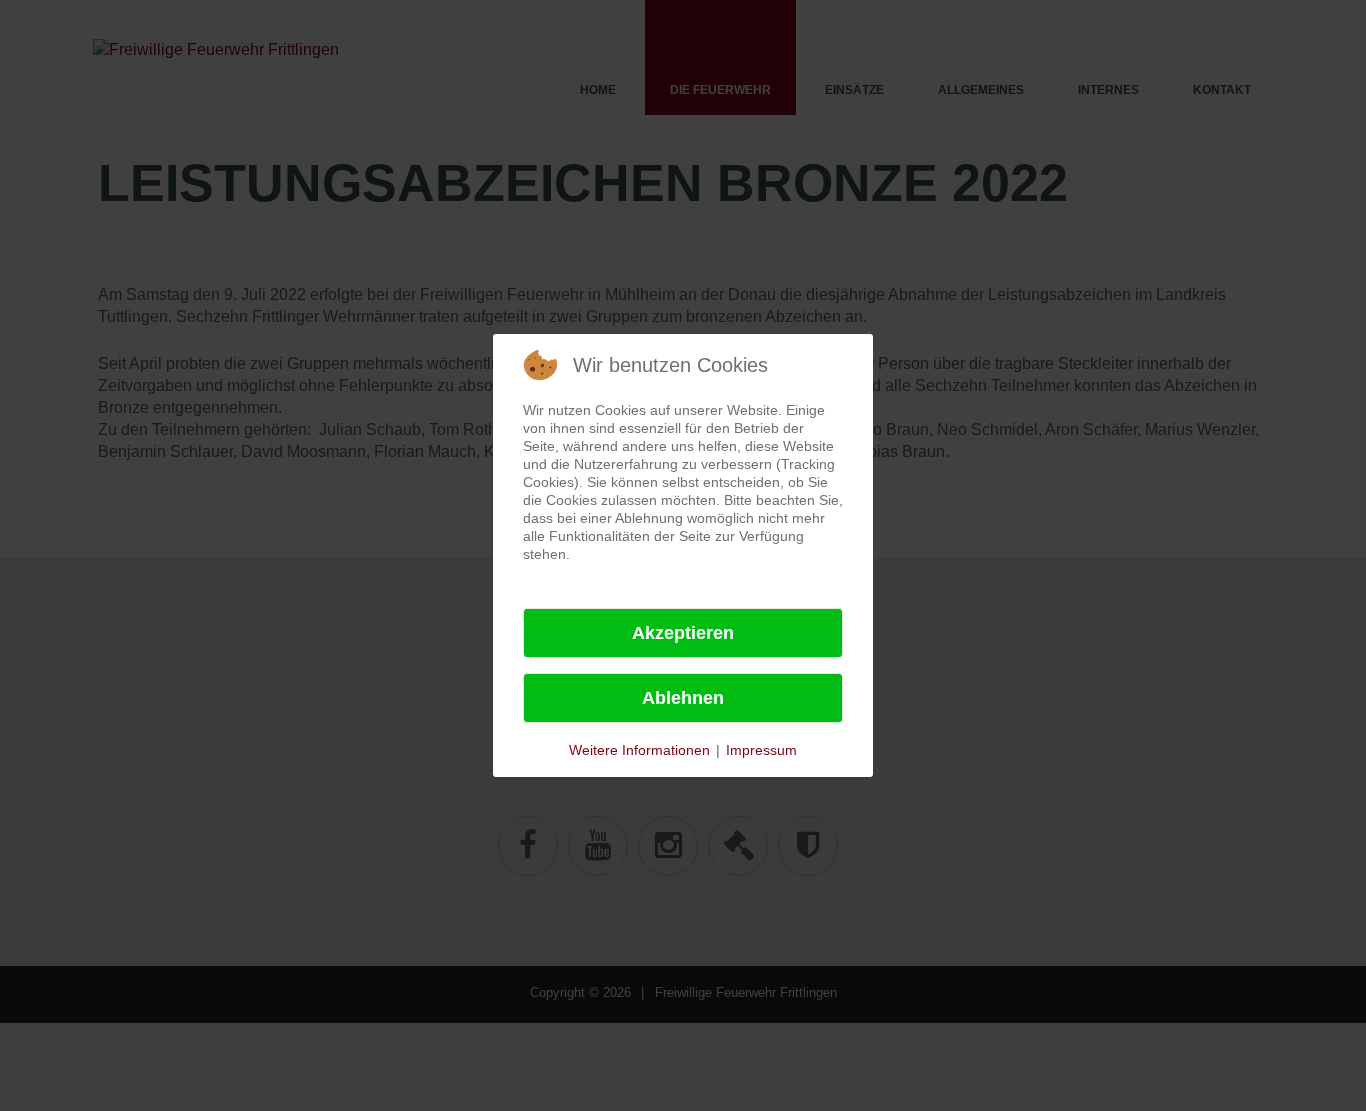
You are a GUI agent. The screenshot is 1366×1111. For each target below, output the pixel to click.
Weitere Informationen (639, 750)
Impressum (761, 750)
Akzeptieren (683, 633)
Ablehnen (683, 698)
